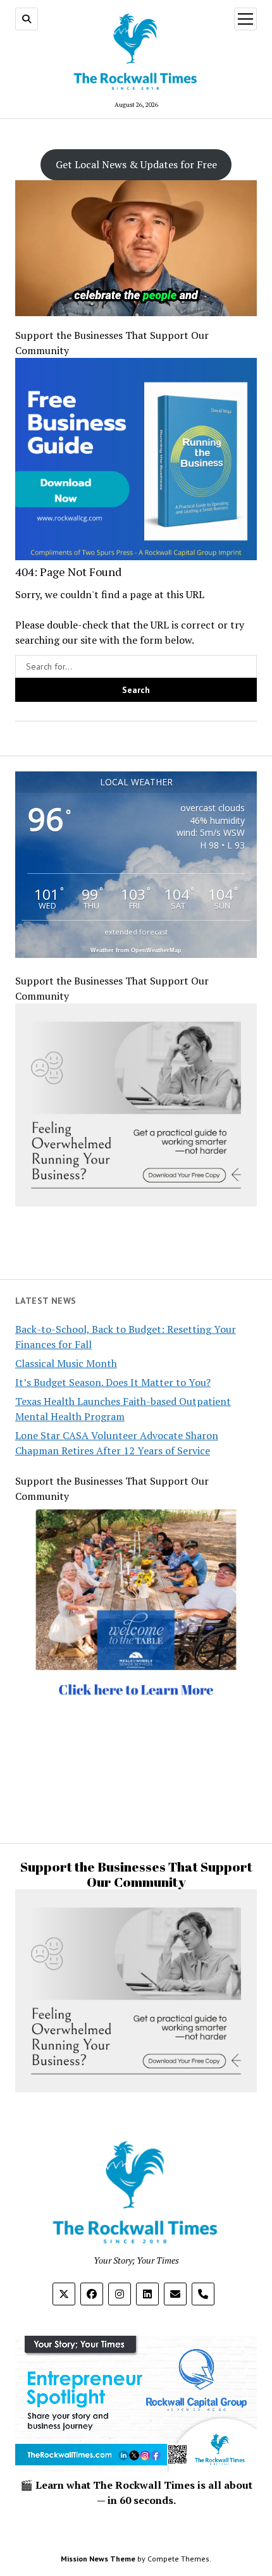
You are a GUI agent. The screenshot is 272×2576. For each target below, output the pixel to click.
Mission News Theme (98, 2559)
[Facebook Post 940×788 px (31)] (136, 556)
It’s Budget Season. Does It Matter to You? (113, 1382)
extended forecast (136, 932)
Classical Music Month (66, 1363)
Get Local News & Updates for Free (136, 164)
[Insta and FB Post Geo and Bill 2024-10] (136, 1742)
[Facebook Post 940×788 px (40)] (136, 1203)
